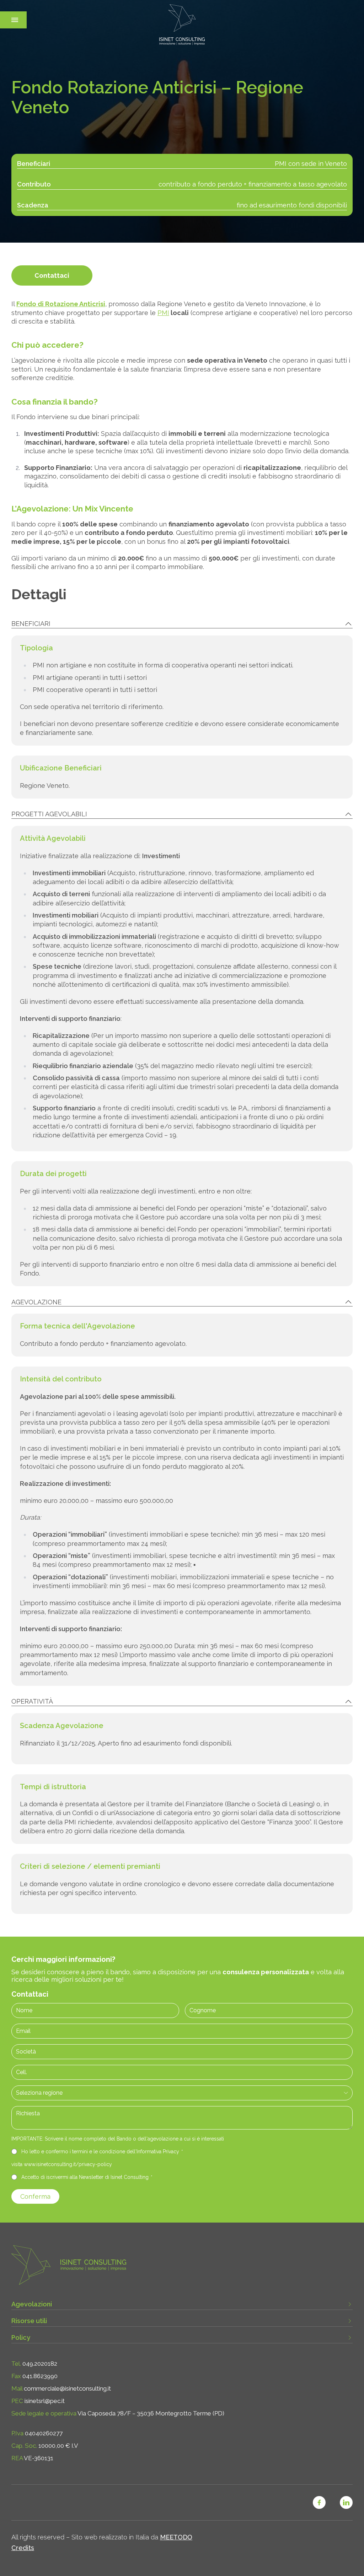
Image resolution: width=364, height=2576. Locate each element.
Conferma (35, 2196)
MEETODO (176, 2537)
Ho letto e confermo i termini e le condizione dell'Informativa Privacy (102, 2152)
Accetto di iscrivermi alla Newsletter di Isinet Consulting (86, 2177)
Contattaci (52, 275)
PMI (163, 313)
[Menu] (15, 20)
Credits (23, 2548)
